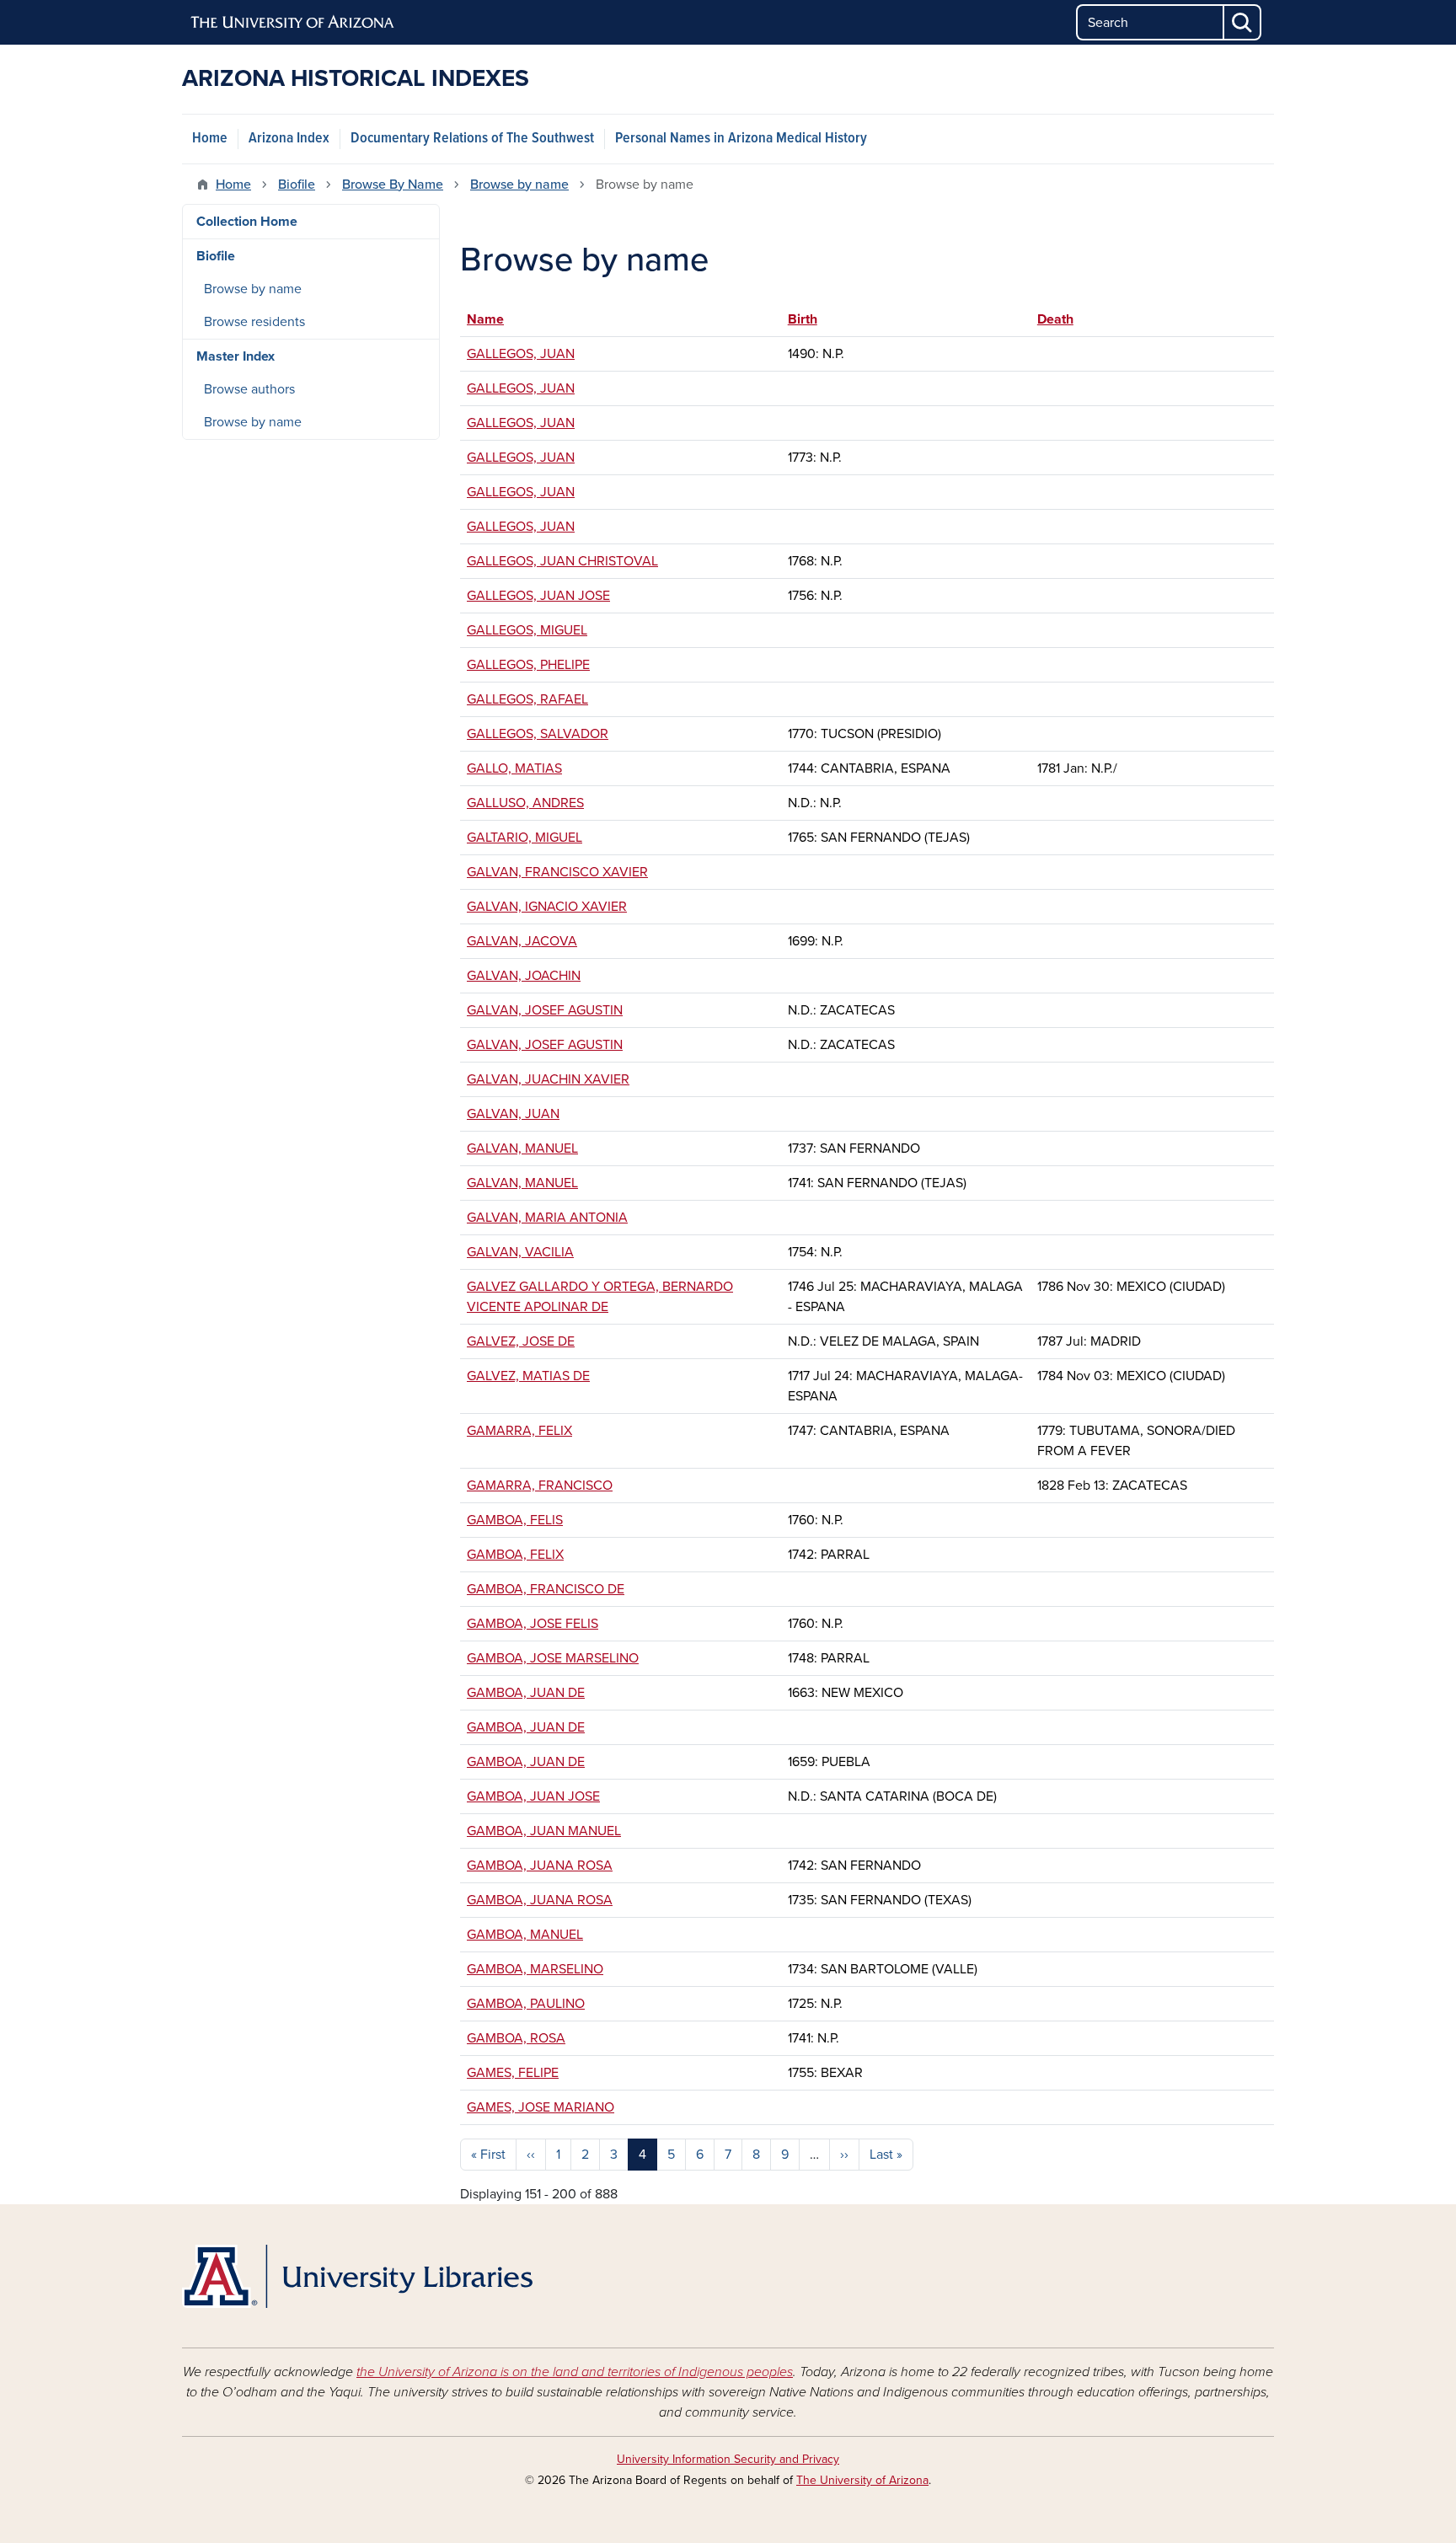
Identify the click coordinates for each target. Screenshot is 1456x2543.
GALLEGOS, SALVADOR (538, 734)
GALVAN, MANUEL (522, 1148)
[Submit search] (1243, 22)
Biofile (297, 185)
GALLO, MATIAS (514, 768)
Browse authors (249, 389)
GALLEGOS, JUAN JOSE (538, 596)
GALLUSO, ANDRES (525, 803)
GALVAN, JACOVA (522, 941)
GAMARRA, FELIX (519, 1431)
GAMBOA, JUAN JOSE (533, 1796)
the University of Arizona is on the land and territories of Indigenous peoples (575, 2372)
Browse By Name (393, 185)
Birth (803, 319)
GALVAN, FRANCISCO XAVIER (557, 872)
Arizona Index (289, 139)
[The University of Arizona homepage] (293, 23)
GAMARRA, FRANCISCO (540, 1486)
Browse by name (519, 185)
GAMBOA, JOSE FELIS (533, 1624)
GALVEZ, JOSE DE (521, 1341)
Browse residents (254, 322)
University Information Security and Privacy (728, 2459)
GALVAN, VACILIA (520, 1252)
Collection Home (247, 222)
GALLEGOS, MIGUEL (527, 630)
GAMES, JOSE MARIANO (541, 2107)
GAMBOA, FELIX (515, 1555)
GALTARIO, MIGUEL (525, 838)
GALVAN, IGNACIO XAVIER (547, 907)
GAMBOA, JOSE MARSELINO (553, 1658)
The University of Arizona (862, 2480)
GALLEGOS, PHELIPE (528, 665)
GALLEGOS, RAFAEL (527, 699)
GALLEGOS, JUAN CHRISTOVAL (562, 561)
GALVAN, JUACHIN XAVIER (548, 1079)
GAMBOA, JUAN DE (526, 1693)
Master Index (236, 356)
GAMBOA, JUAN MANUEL (544, 1831)
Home (210, 139)
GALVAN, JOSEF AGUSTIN (545, 1010)
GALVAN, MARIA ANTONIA (547, 1218)
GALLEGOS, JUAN (521, 354)
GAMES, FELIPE (513, 2073)
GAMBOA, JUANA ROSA (540, 1866)
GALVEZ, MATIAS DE (528, 1376)
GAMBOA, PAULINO (526, 2004)
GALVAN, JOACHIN (524, 976)
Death (1055, 319)
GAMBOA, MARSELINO (535, 1969)
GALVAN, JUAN (513, 1114)
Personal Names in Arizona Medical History (741, 139)
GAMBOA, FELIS (515, 1520)
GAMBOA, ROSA (516, 2038)
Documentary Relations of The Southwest (472, 139)
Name (493, 319)
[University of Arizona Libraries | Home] (357, 2276)
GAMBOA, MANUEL (525, 1935)
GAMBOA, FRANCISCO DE (546, 1589)
